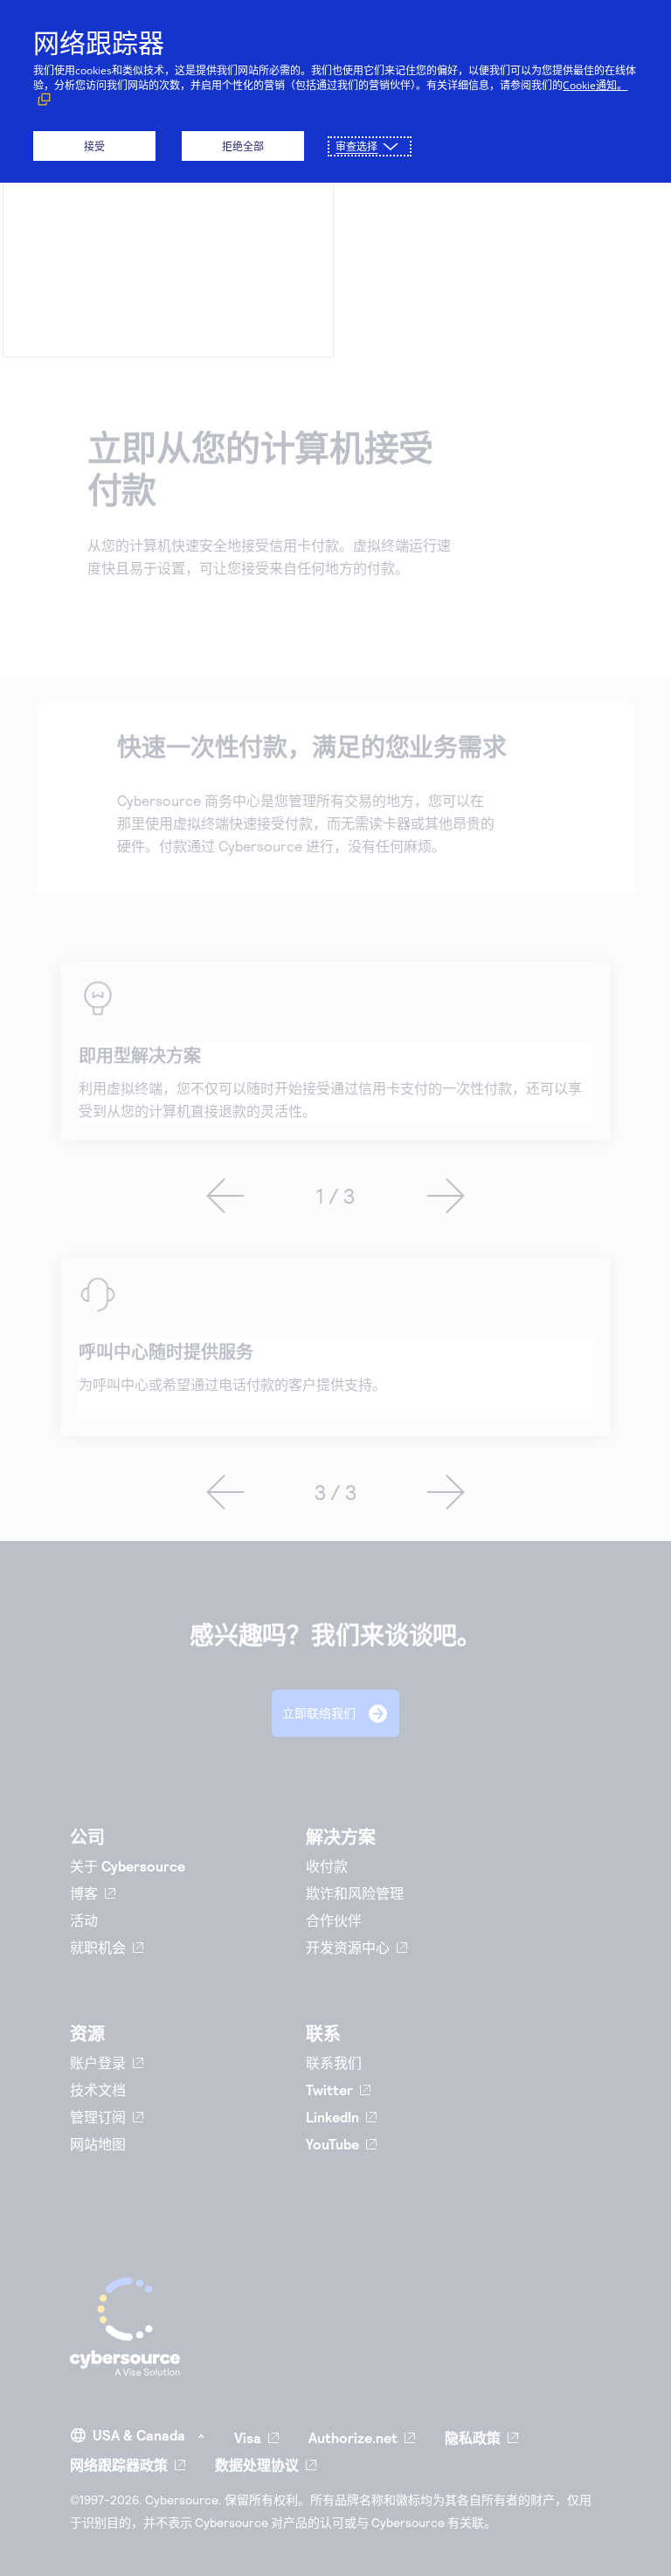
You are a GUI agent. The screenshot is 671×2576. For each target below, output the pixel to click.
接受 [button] (94, 146)
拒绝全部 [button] (243, 146)
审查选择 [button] (356, 146)
